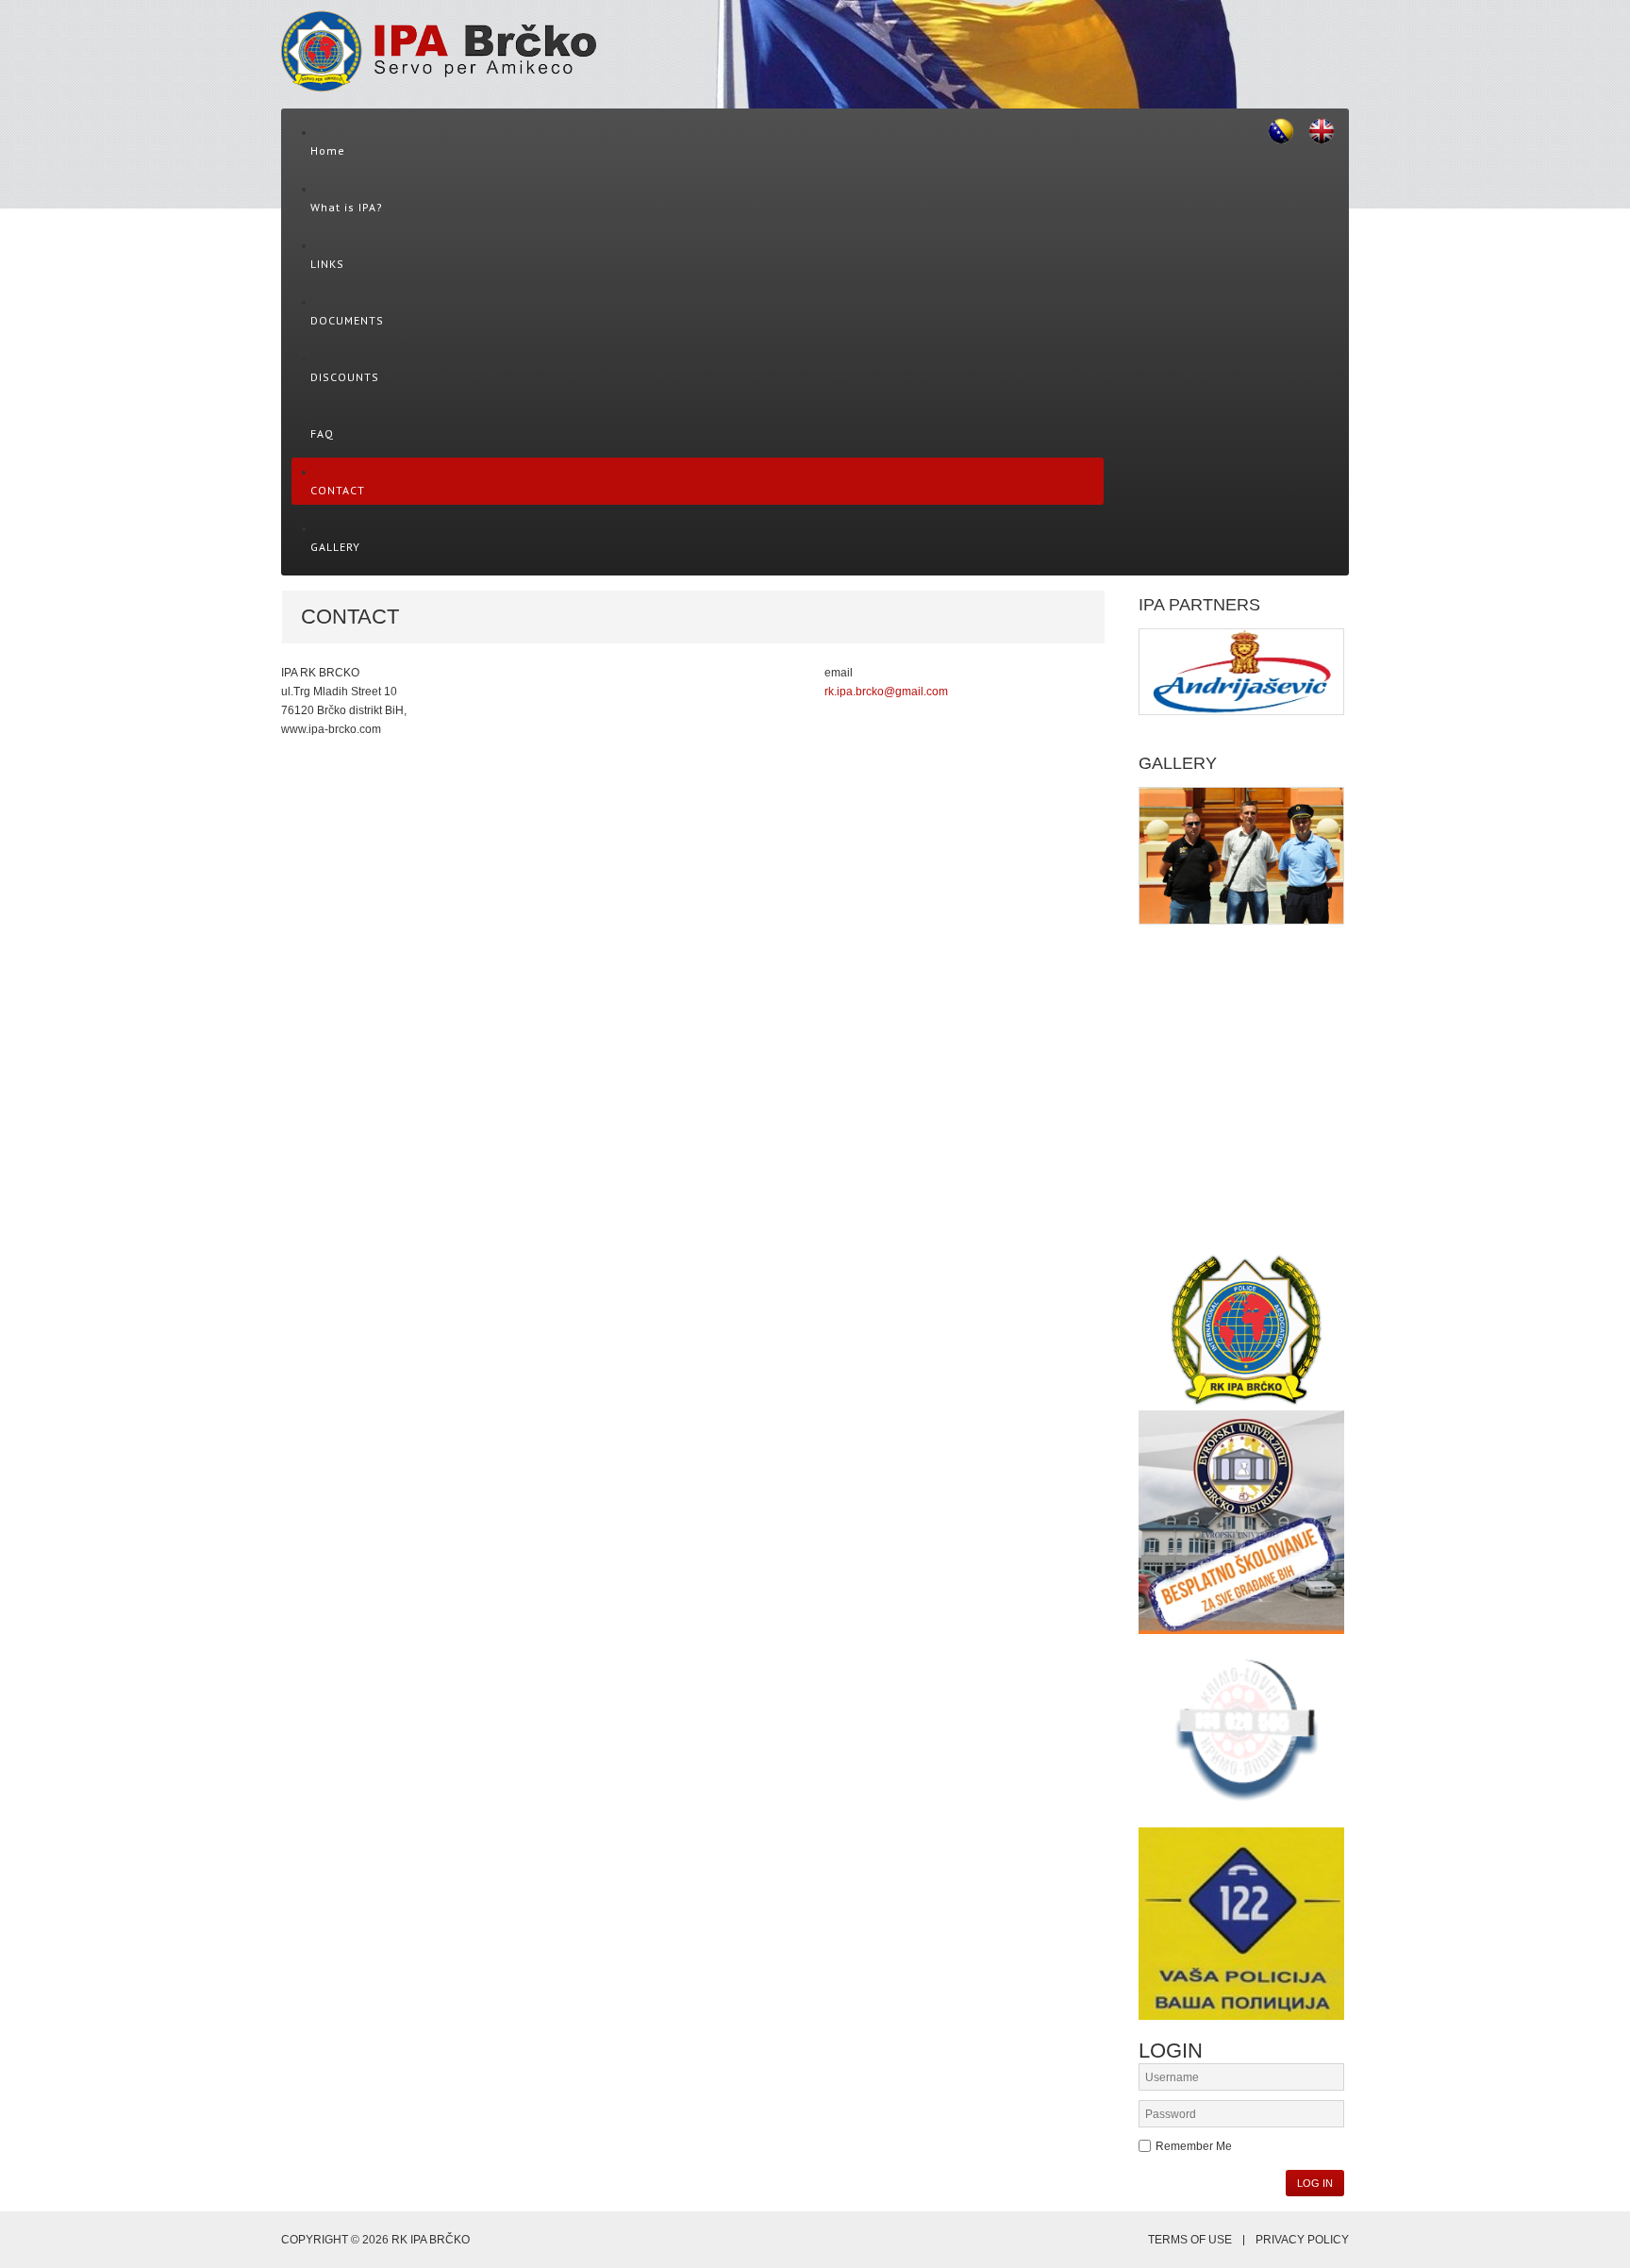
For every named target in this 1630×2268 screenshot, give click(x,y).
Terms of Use (1190, 2240)
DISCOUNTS (345, 377)
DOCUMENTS (347, 320)
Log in (1315, 2183)
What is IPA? (347, 207)
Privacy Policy (1302, 2240)
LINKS (327, 264)
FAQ (322, 434)
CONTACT (338, 490)
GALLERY (335, 547)
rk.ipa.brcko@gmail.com (886, 692)
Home (328, 150)
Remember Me (1194, 2146)
